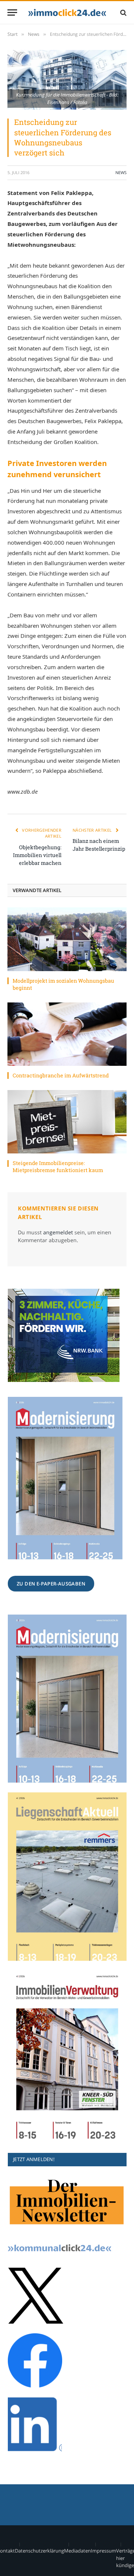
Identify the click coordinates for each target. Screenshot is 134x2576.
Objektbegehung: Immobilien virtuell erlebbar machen (37, 855)
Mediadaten (77, 2551)
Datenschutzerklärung (39, 2551)
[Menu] (12, 12)
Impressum (103, 2551)
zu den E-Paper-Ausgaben (51, 1584)
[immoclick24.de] (67, 12)
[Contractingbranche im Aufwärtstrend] (67, 1034)
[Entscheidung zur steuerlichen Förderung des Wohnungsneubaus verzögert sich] (67, 80)
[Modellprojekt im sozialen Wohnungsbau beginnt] (67, 939)
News (121, 172)
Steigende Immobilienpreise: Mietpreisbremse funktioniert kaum (58, 1166)
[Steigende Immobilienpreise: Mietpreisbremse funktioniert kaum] (67, 1122)
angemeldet (58, 1232)
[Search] (123, 12)
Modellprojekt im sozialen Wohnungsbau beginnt (63, 984)
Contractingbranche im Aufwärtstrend (61, 1075)
